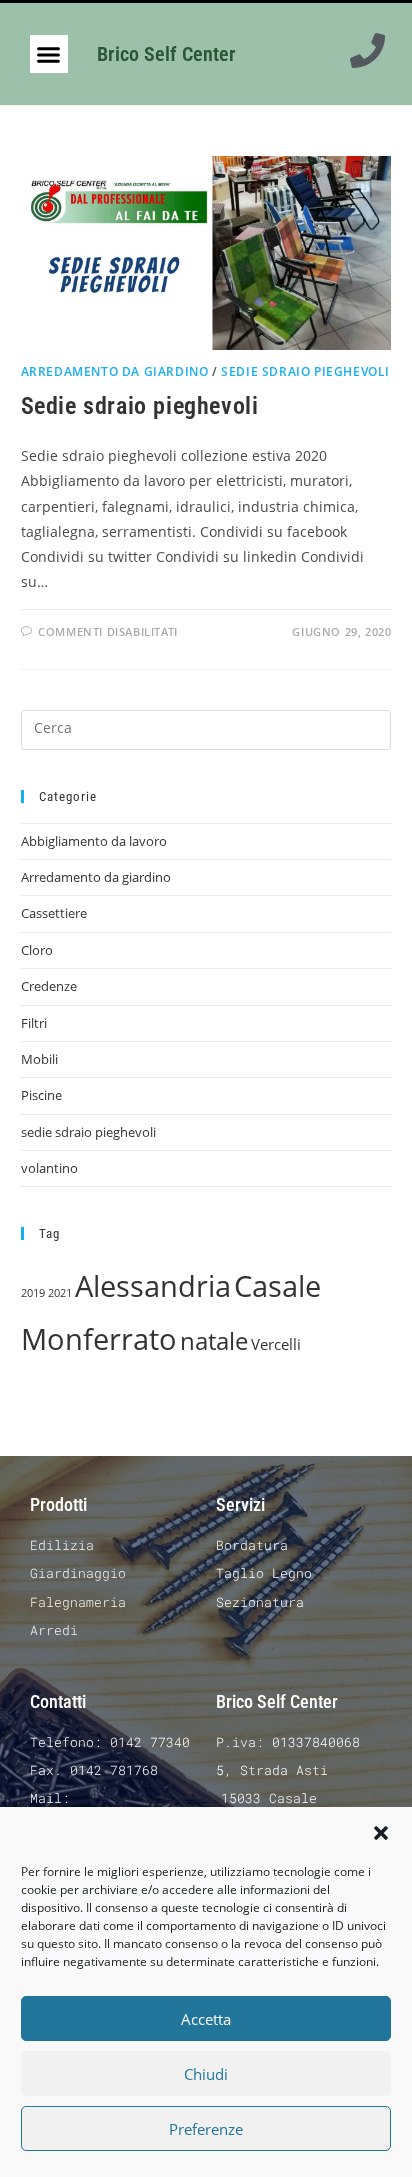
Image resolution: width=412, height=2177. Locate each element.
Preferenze (206, 2129)
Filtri (34, 1023)
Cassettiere (54, 913)
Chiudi (206, 2074)
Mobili (39, 1059)
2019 (33, 1293)
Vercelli (276, 1344)
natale (214, 1340)
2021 (60, 1293)
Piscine (41, 1095)
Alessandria (153, 1286)
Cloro (37, 950)
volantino (49, 1168)
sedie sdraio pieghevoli (305, 371)
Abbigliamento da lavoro (94, 841)
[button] (381, 1833)
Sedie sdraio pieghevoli (140, 406)
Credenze (49, 986)
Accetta (206, 2019)
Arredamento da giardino (115, 371)
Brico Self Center (166, 54)
